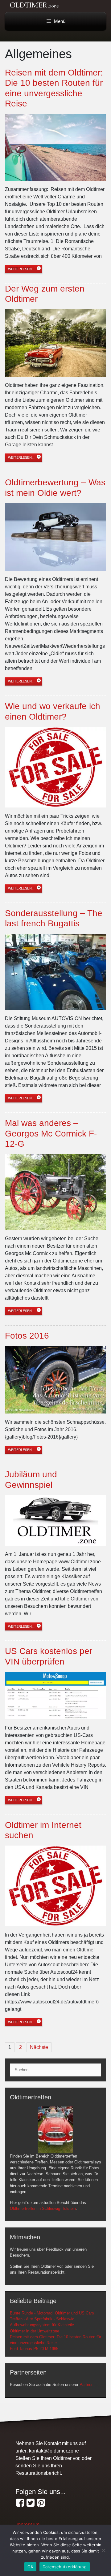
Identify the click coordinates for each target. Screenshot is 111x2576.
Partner (86, 2385)
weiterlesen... (21, 269)
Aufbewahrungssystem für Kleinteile (42, 2325)
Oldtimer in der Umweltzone (35, 2331)
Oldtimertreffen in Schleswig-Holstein (43, 2208)
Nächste (39, 2047)
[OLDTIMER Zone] (31, 2503)
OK (30, 2567)
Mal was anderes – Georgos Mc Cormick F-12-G (51, 1133)
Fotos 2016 (27, 1336)
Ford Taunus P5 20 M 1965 (34, 2349)
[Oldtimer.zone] (20, 2503)
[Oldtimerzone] (41, 2503)
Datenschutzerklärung (65, 2567)
